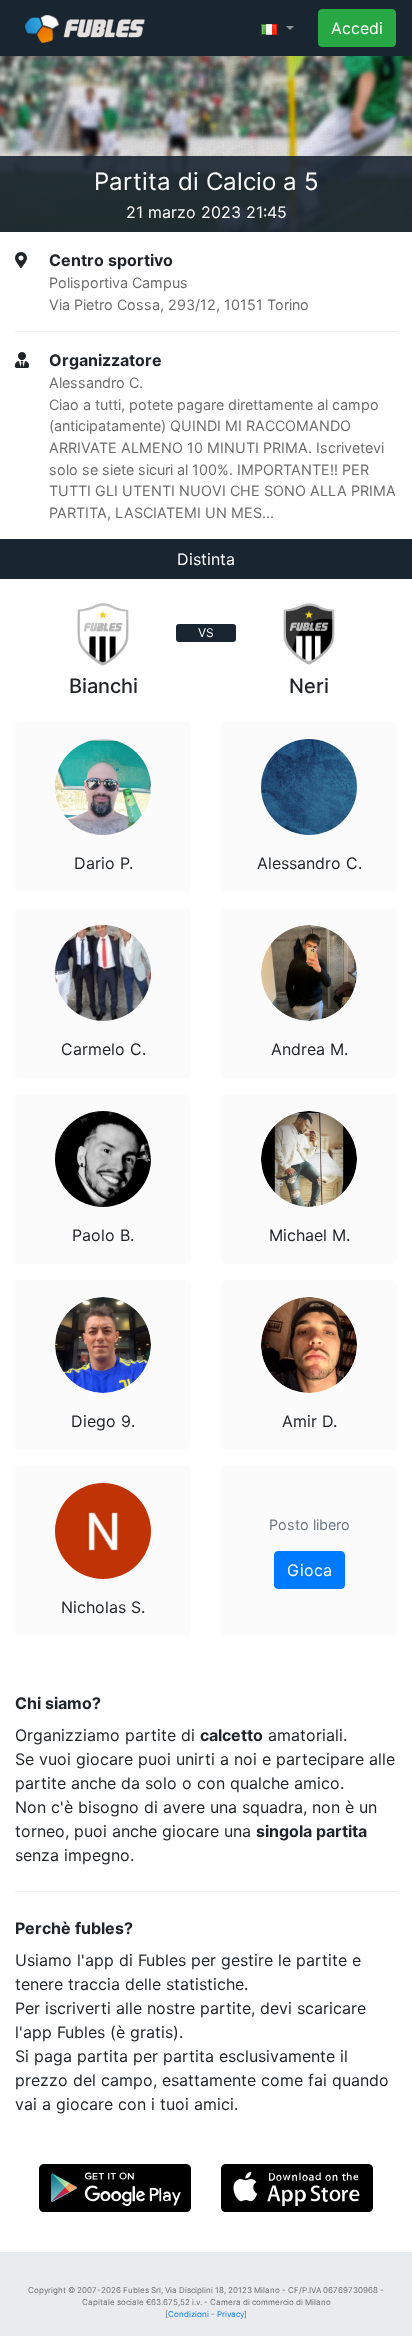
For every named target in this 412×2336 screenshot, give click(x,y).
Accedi (357, 28)
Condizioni (188, 2314)
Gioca (309, 1570)
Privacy (230, 2314)
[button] (277, 28)
